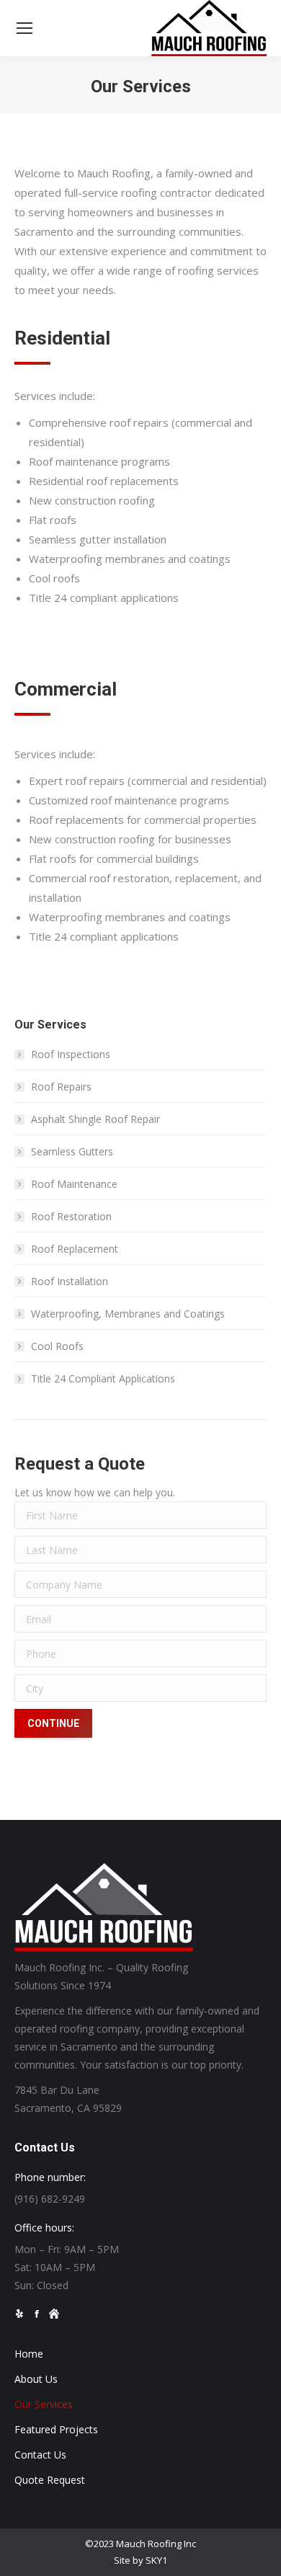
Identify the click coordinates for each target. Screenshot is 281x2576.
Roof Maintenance (74, 1184)
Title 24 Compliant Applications (103, 1378)
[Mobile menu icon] (24, 28)
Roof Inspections (71, 1054)
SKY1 (156, 2560)
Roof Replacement (75, 1249)
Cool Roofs (57, 1346)
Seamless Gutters (72, 1151)
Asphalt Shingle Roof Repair (95, 1119)
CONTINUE (53, 1723)
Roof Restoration (71, 1216)
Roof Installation (70, 1281)
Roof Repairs (61, 1087)
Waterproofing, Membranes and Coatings (128, 1314)
